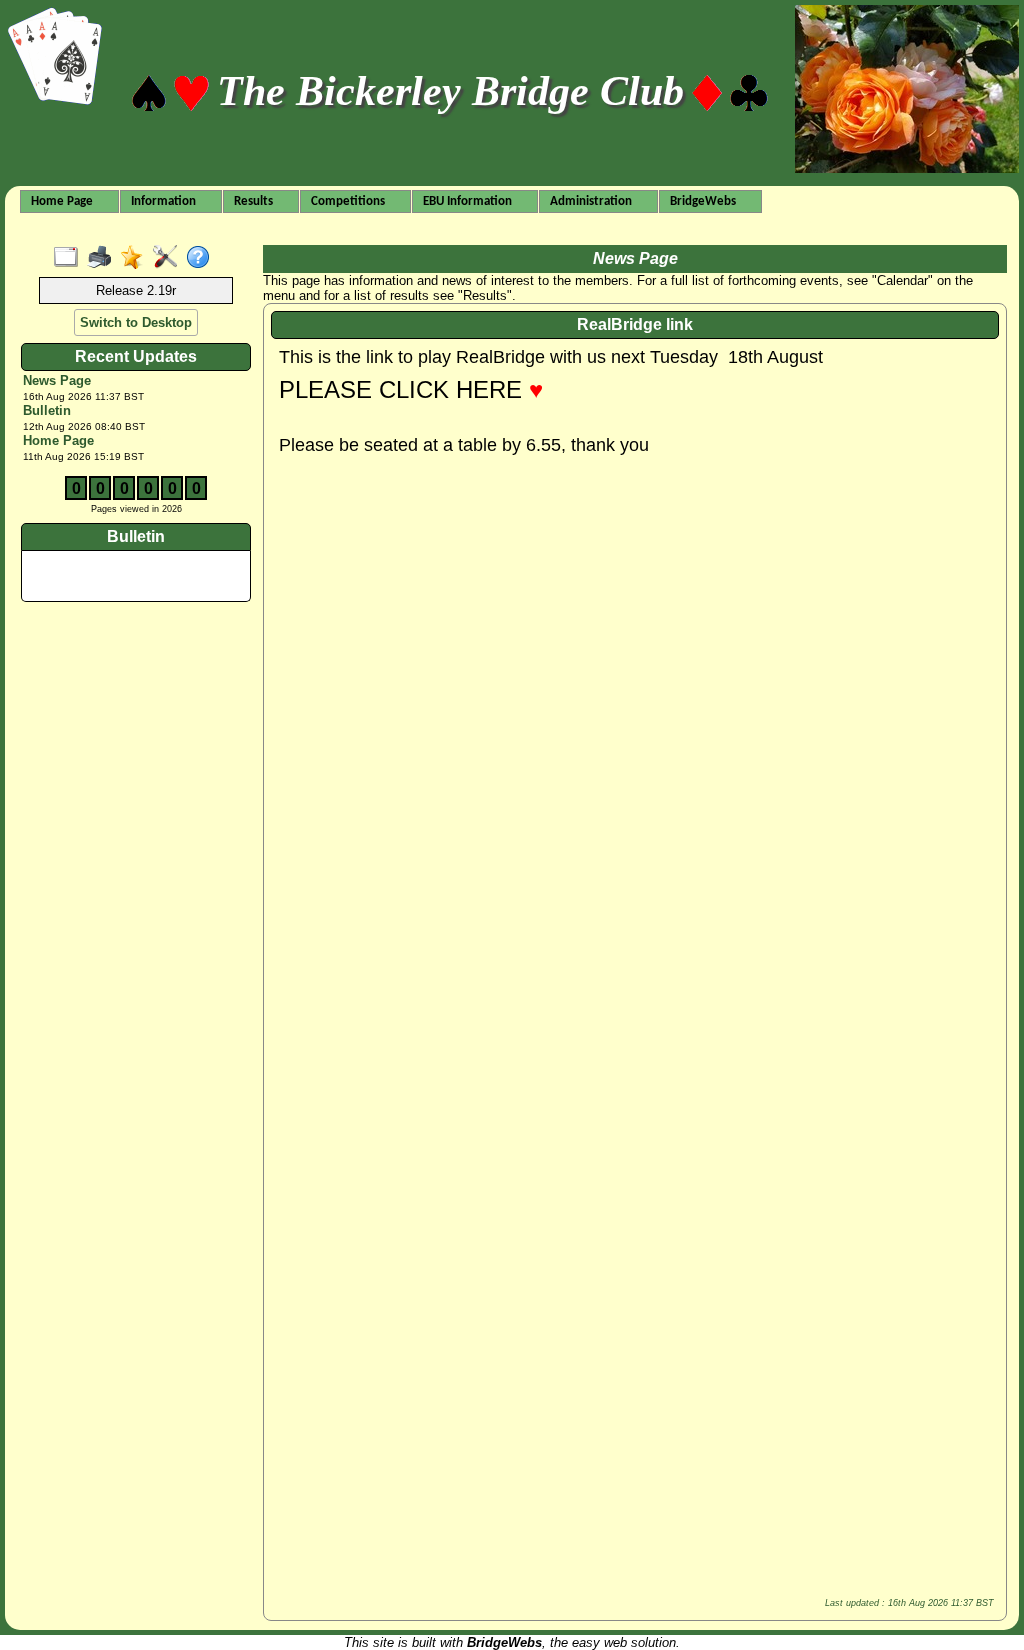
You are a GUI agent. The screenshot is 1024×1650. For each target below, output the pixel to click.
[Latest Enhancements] (136, 258)
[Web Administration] (169, 258)
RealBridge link (635, 324)
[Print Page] (103, 258)
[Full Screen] (70, 258)
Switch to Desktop (136, 322)
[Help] (202, 258)
